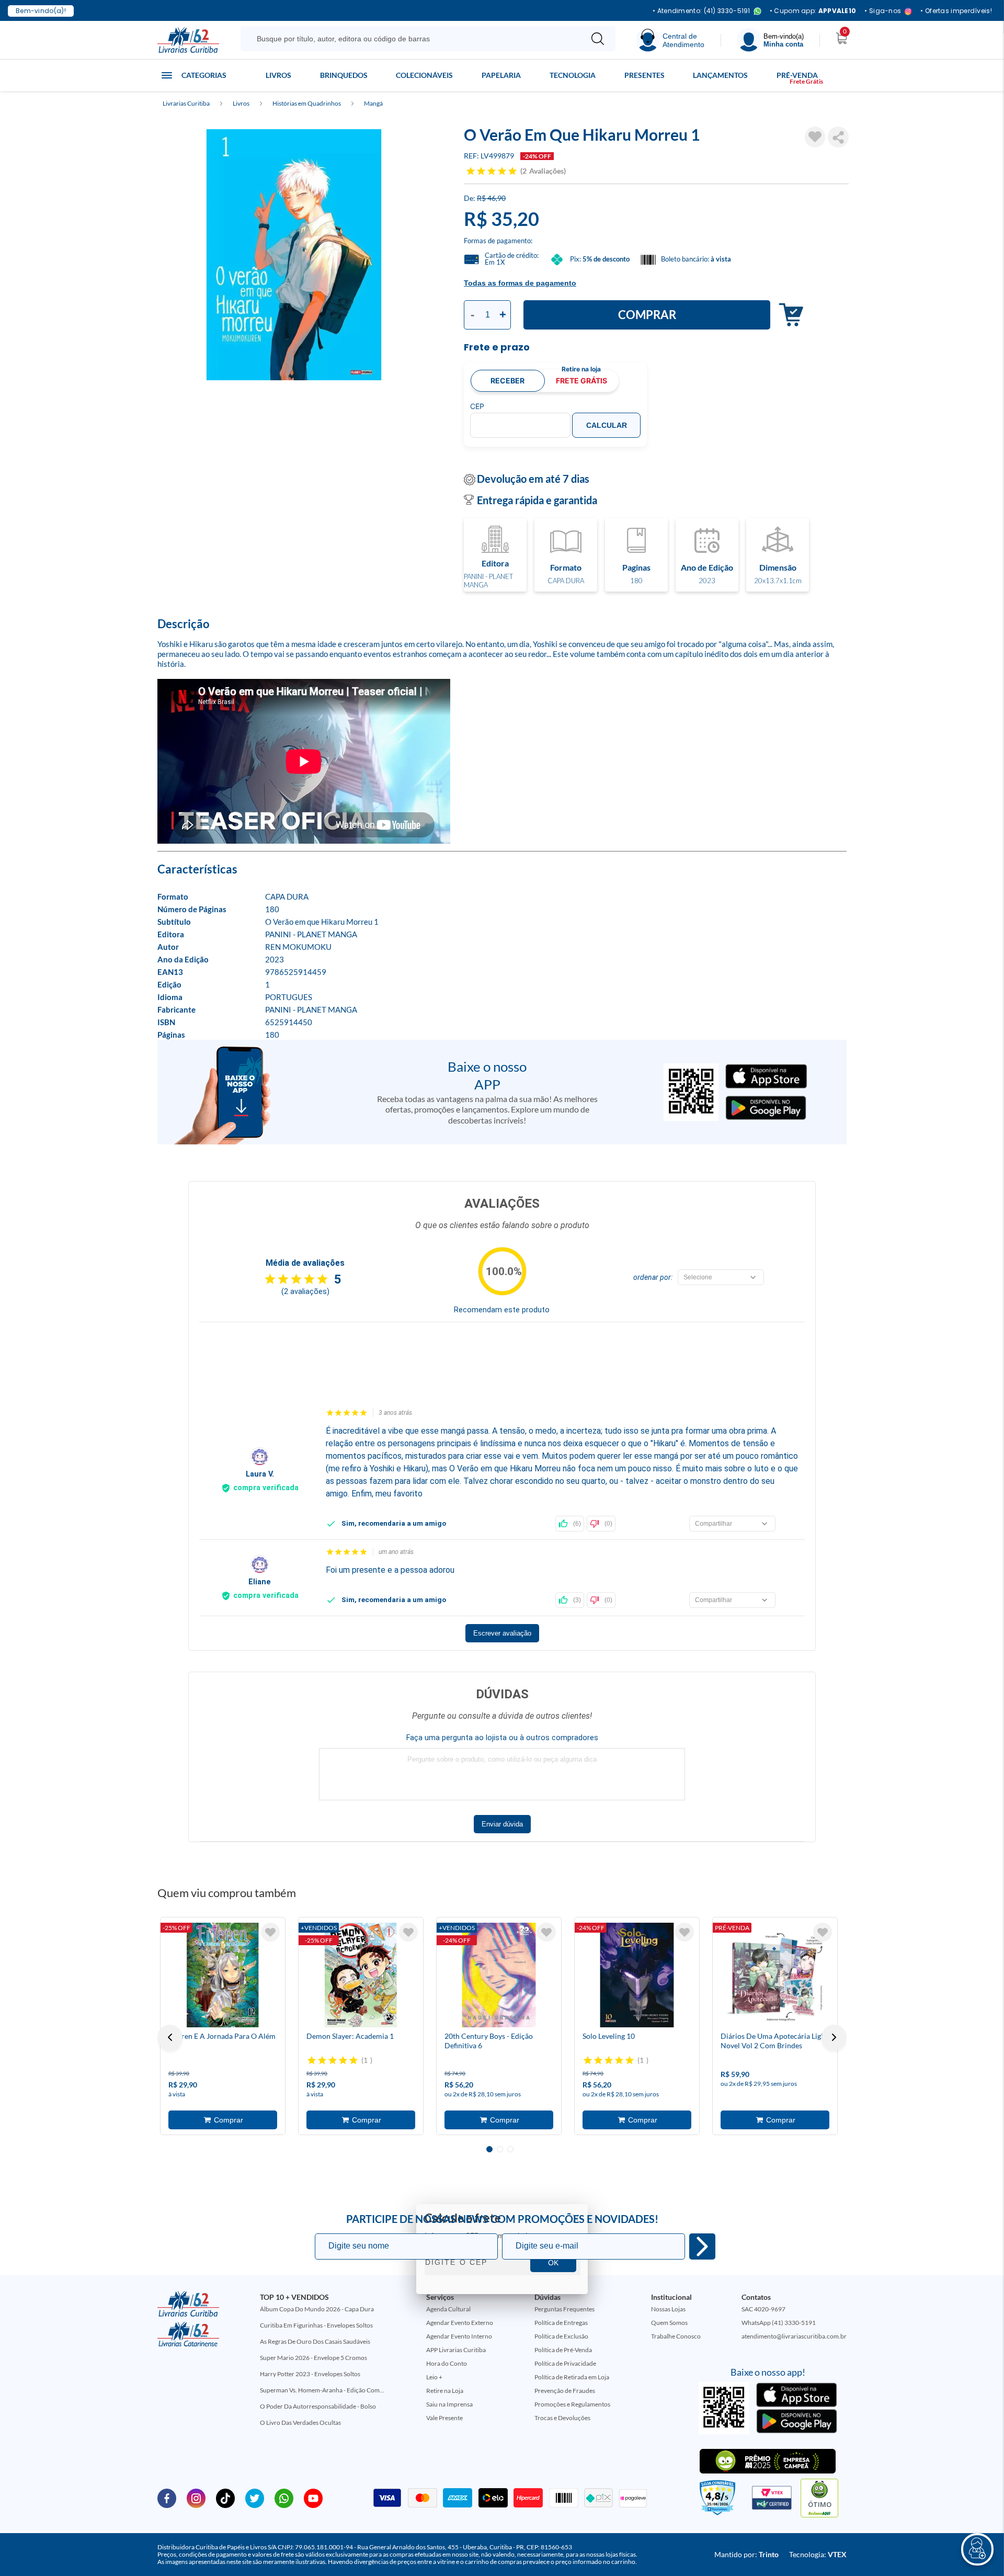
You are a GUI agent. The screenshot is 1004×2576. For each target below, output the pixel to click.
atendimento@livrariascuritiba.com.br (794, 2336)
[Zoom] (294, 255)
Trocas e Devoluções (562, 2418)
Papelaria (501, 75)
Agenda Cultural (448, 2309)
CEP (477, 406)
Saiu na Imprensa (449, 2404)
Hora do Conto (447, 2363)
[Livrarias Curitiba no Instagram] (196, 2498)
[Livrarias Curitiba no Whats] (284, 2498)
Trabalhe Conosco (676, 2336)
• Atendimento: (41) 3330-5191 (701, 11)
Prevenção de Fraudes (565, 2391)
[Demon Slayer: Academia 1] (361, 1975)
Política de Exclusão (561, 2336)
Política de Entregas (561, 2323)
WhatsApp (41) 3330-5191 (779, 2323)
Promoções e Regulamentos (572, 2404)
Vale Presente (444, 2418)
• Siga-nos (883, 11)
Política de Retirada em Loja (572, 2377)
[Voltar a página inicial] (188, 39)
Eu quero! (702, 2246)
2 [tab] (500, 2149)
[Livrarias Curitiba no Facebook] (167, 2498)
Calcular (607, 425)
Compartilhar (838, 137)
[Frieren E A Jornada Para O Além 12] (223, 1975)
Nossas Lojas (668, 2309)
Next (834, 2037)
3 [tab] (510, 2149)
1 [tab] (489, 2149)
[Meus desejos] (270, 1932)
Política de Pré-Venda (563, 2350)
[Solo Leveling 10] (637, 1975)
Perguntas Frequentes (564, 2309)
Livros (278, 75)
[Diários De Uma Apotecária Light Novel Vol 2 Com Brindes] (775, 1975)
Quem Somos (669, 2323)
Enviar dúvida (502, 1824)
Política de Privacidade (565, 2363)
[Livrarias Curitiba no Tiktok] (225, 2498)
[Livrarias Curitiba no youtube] (313, 2498)
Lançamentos (720, 75)
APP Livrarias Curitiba (456, 2350)
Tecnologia (573, 75)
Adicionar (788, 315)
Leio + (434, 2377)
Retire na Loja (445, 2391)
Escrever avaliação (502, 1633)
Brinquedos (344, 75)
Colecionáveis (424, 75)
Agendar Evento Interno (459, 2336)
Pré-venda (797, 75)
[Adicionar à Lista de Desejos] (815, 137)
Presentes (644, 75)
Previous (170, 2037)
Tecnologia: (818, 2554)
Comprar (647, 315)
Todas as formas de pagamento (520, 283)
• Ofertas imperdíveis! (956, 11)
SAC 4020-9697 (763, 2309)
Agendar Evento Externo (460, 2323)
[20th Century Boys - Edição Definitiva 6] (499, 1975)
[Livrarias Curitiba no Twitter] (255, 2498)
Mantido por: (746, 2554)
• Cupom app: (813, 11)
